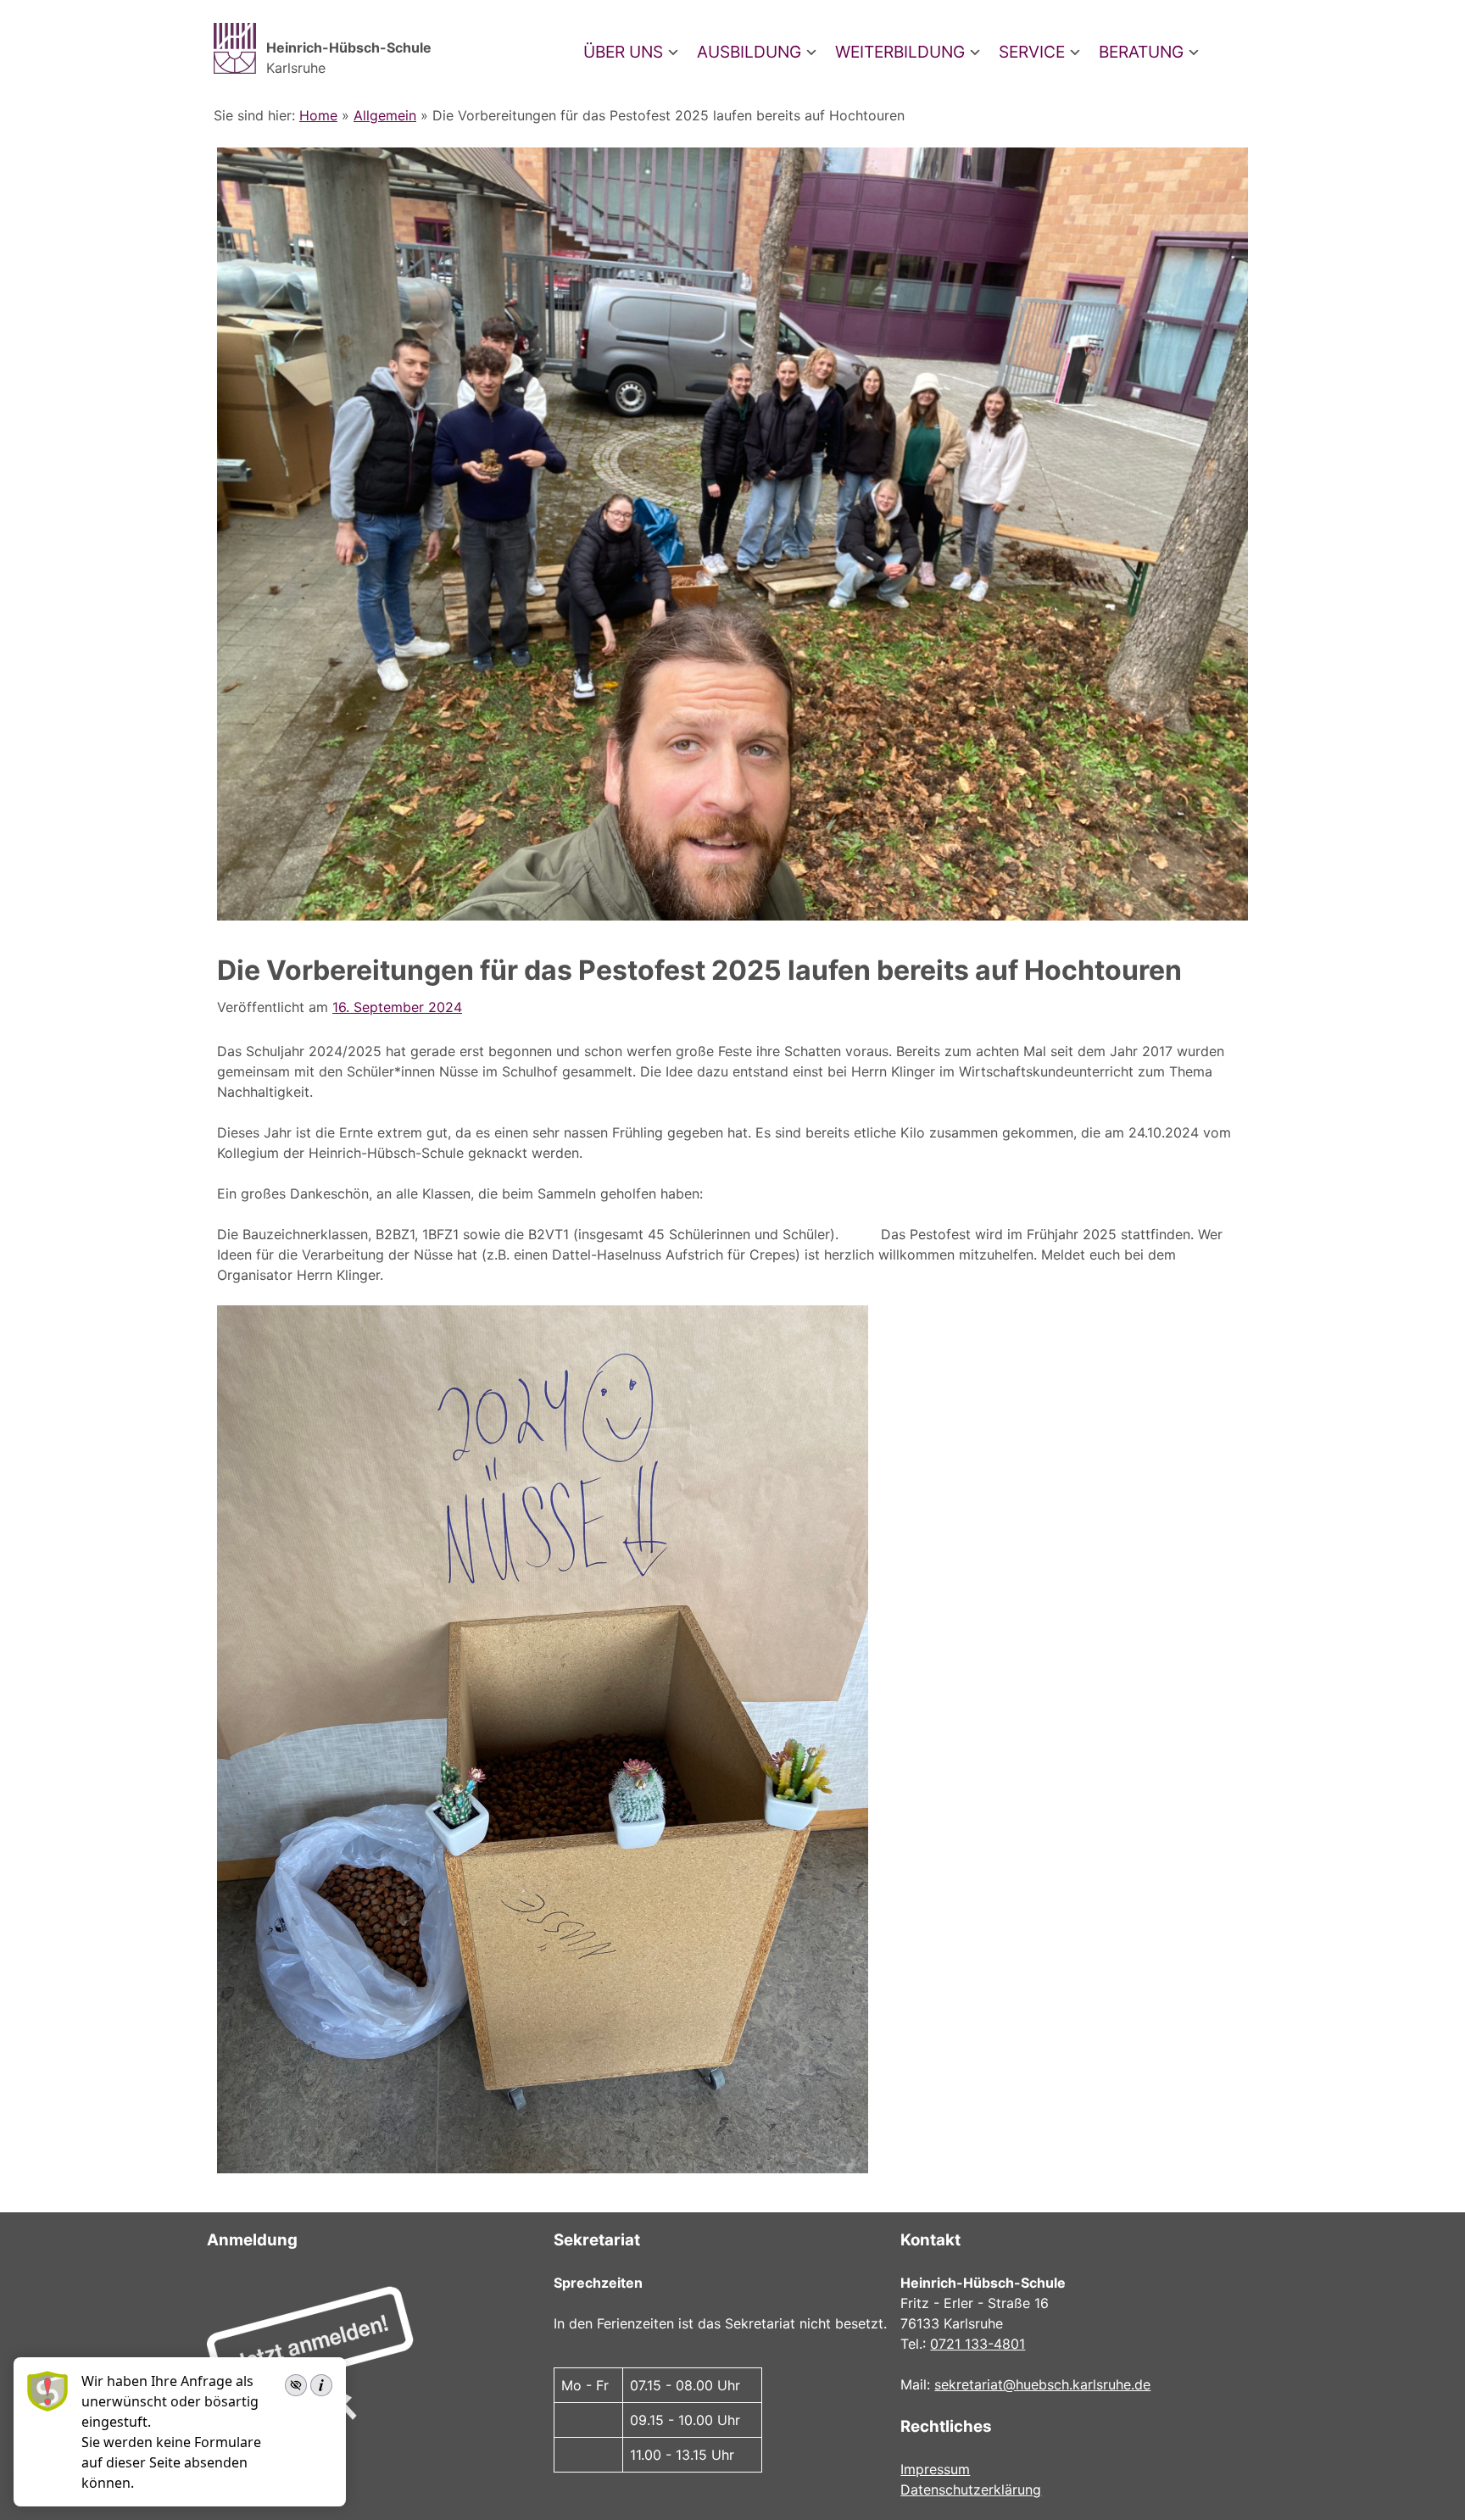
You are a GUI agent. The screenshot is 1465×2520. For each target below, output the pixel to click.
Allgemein (385, 115)
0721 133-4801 (978, 2344)
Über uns (623, 52)
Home (318, 115)
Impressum (935, 2469)
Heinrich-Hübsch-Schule (349, 47)
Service (1032, 52)
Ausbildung (749, 52)
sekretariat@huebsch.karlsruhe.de (1042, 2384)
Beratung (1141, 52)
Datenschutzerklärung (971, 2489)
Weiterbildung (900, 52)
